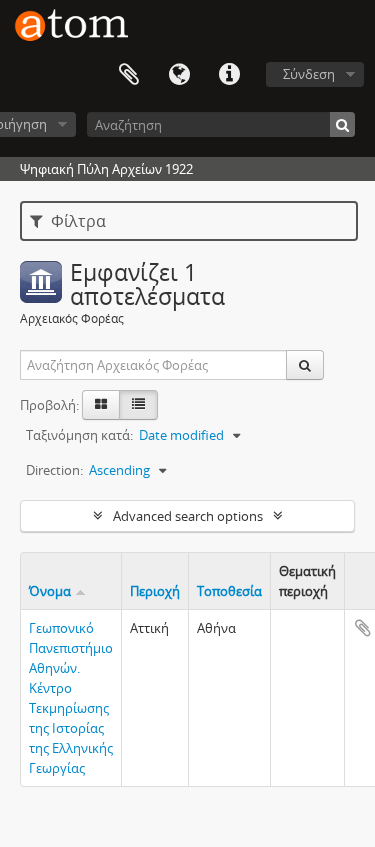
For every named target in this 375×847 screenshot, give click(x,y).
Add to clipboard (363, 628)
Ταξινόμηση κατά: (79, 435)
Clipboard (129, 75)
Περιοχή (155, 591)
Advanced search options (188, 516)
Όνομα (50, 591)
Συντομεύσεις (229, 75)
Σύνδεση (309, 74)
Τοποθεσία (229, 591)
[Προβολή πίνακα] (138, 405)
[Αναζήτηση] (342, 124)
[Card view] (101, 405)
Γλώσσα (179, 75)
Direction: (54, 470)
